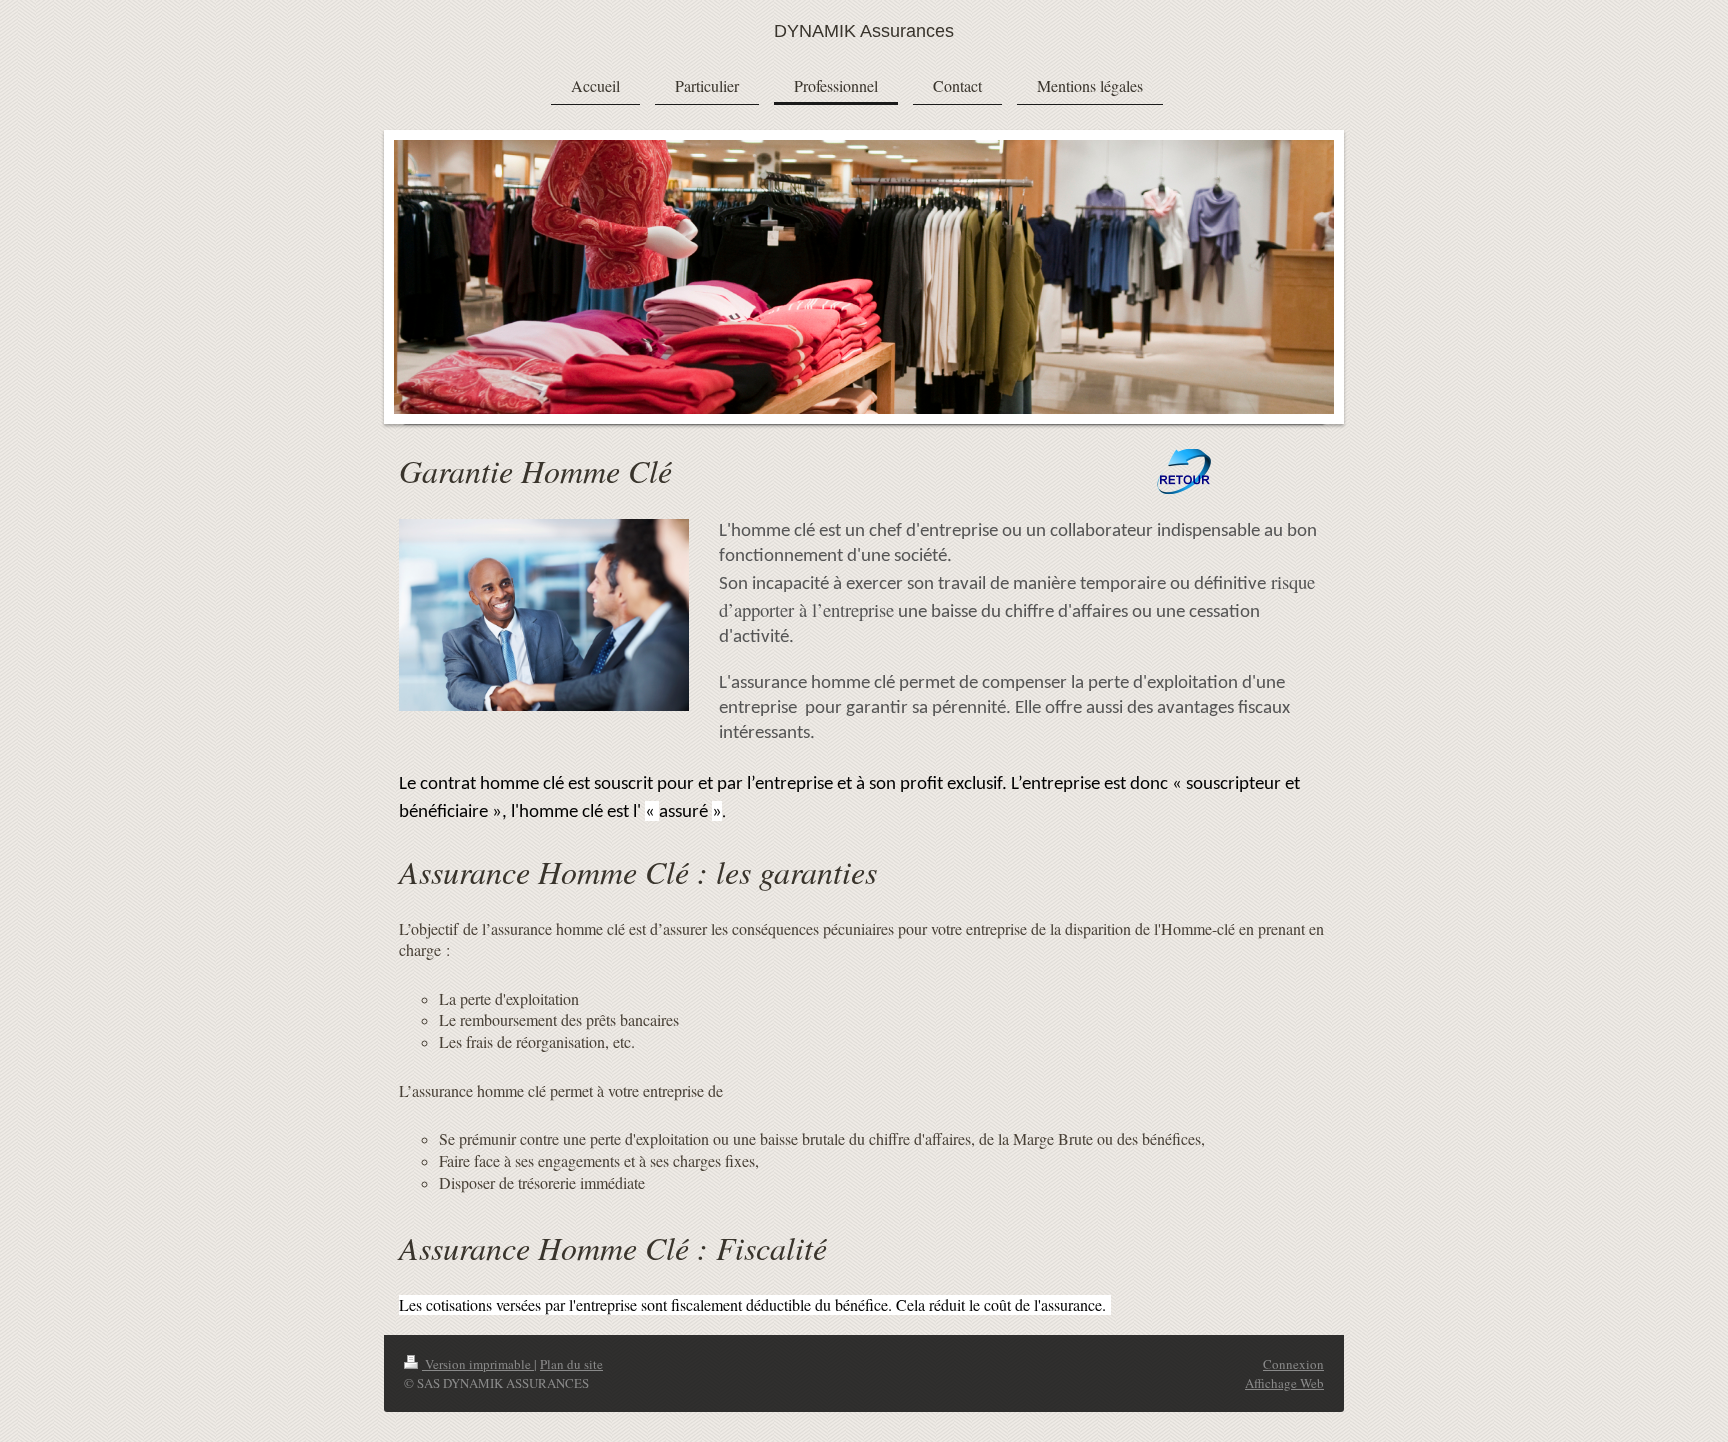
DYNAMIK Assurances (864, 31)
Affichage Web (1284, 1383)
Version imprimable (478, 1364)
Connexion (1293, 1364)
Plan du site (571, 1364)
